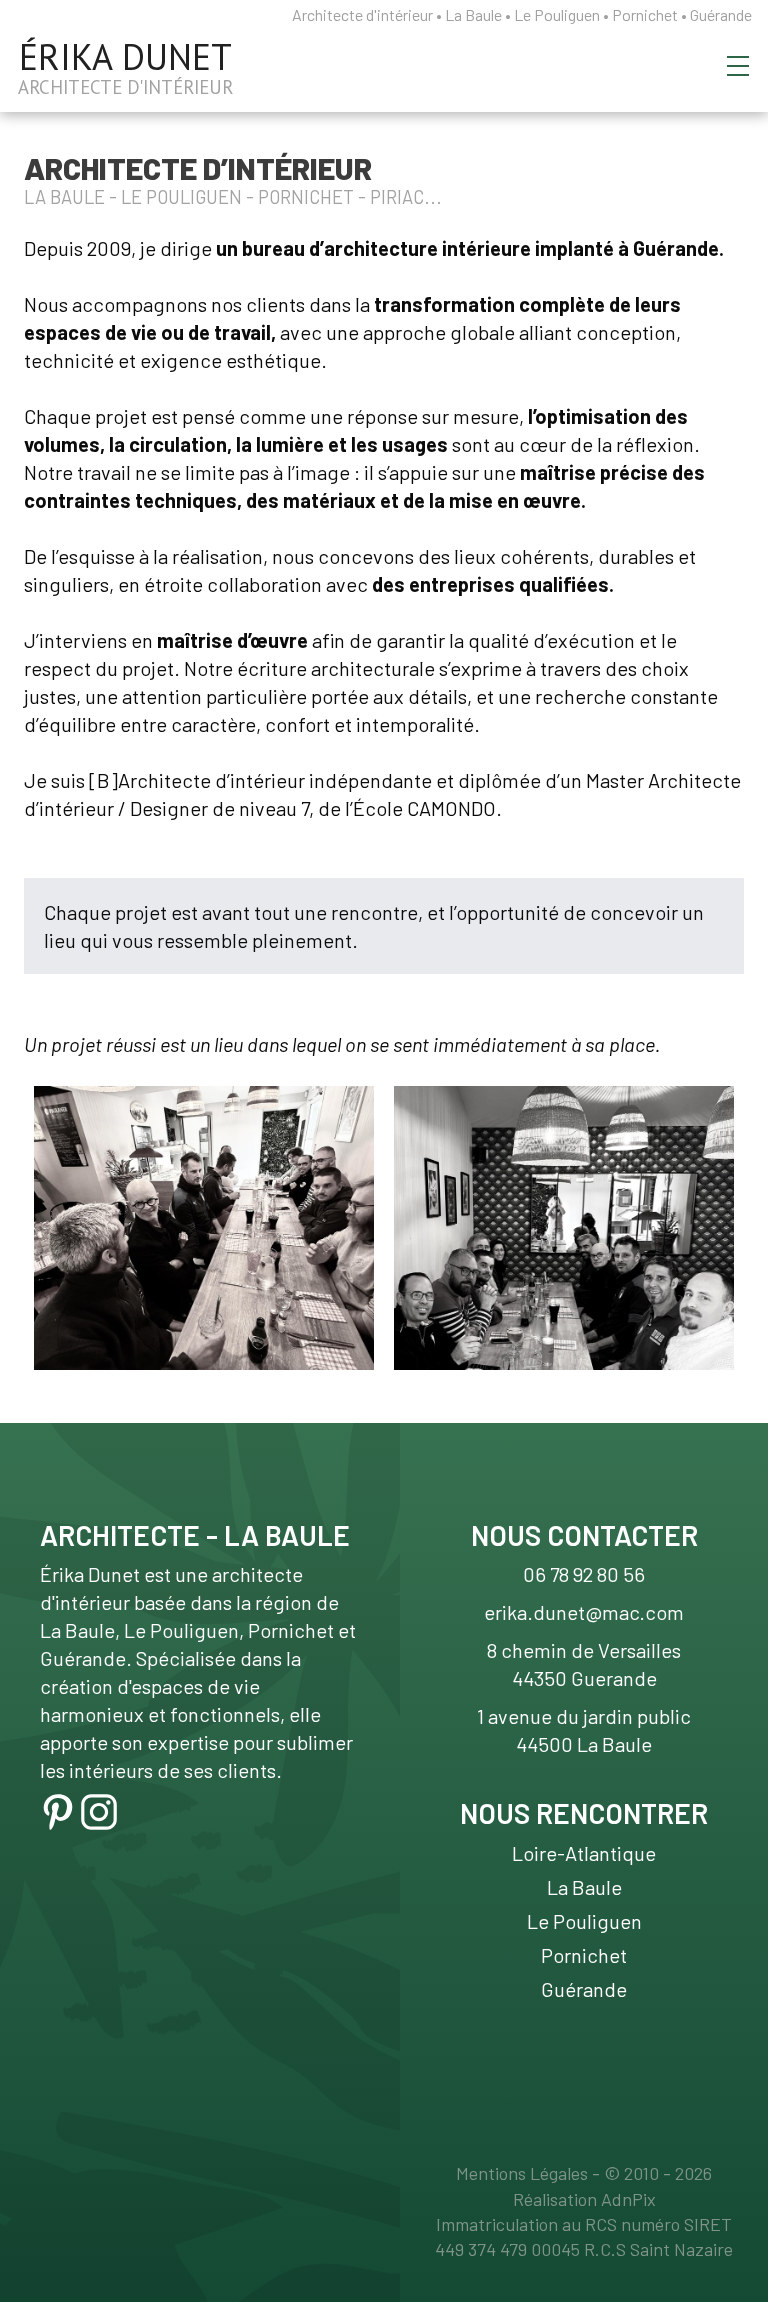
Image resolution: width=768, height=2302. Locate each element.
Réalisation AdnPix (584, 2199)
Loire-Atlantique (584, 1853)
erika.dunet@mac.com (584, 1612)
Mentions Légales (522, 2173)
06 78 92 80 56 (584, 1574)
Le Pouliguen (584, 1921)
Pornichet (584, 1955)
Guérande (584, 1989)
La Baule (584, 1887)
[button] (738, 66)
